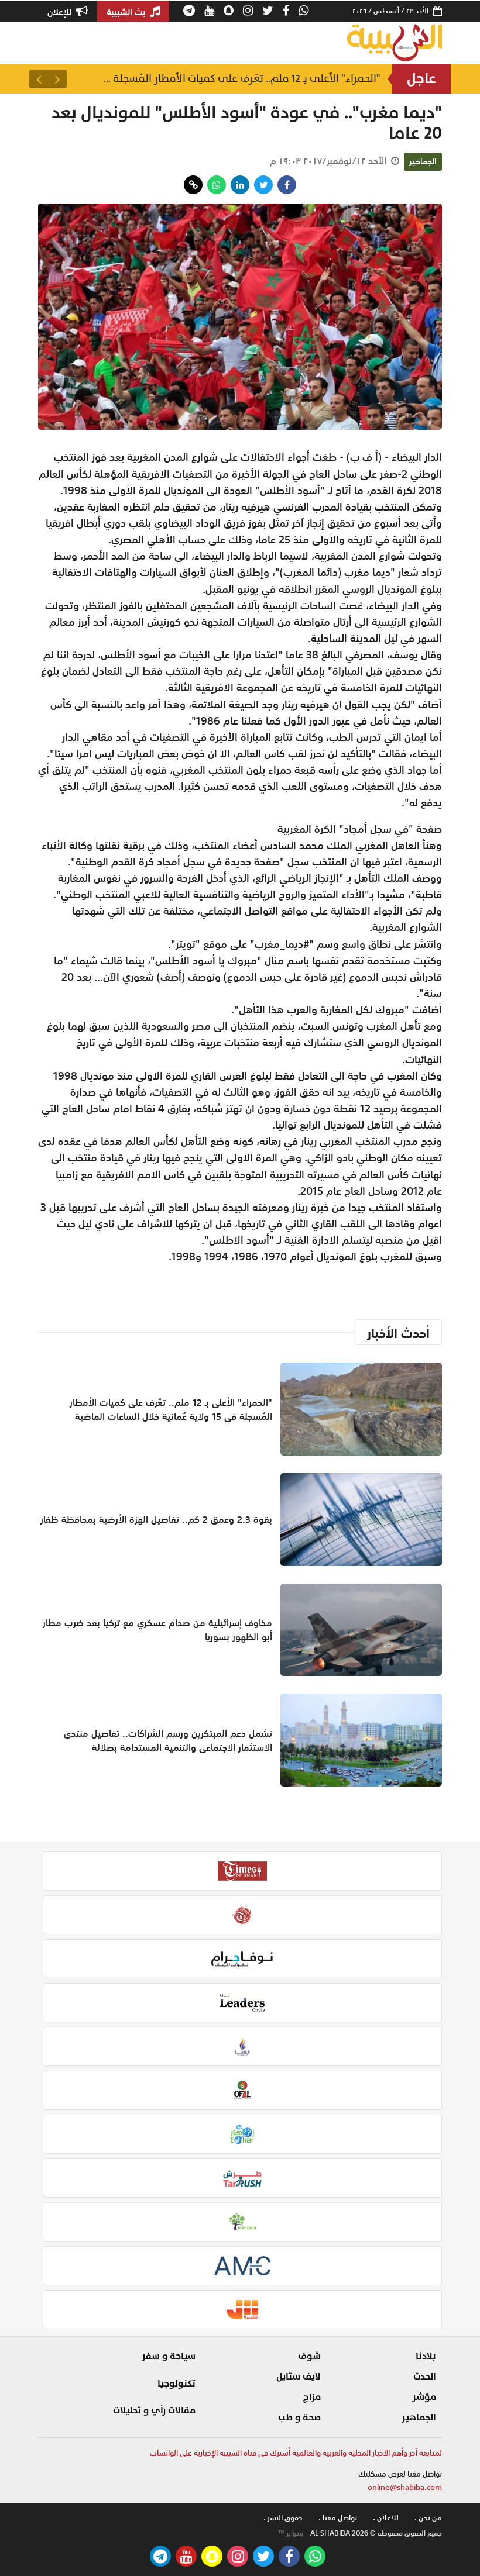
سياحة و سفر (169, 2356)
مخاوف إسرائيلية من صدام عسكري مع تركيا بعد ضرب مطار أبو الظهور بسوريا (157, 1630)
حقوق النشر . (283, 2518)
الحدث (425, 2377)
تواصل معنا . (338, 2518)
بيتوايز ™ (291, 2533)
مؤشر (424, 2397)
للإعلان (61, 12)
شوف (309, 2356)
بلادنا (426, 2356)
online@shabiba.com (405, 2487)
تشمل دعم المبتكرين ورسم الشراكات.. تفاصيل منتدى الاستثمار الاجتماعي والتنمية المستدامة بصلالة (168, 1740)
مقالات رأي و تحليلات (154, 2411)
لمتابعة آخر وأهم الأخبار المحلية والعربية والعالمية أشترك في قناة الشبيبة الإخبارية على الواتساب (296, 2453)
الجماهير (423, 161)
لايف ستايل (299, 2377)
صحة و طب (299, 2418)
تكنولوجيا (176, 2384)
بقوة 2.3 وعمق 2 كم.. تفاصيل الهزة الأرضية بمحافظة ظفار (156, 1519)
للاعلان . (386, 2518)
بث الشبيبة (127, 12)
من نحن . (428, 2518)
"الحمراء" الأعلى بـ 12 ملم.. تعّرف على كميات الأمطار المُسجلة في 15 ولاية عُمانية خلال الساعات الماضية (240, 79)
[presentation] (57, 79)
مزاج (312, 2397)
